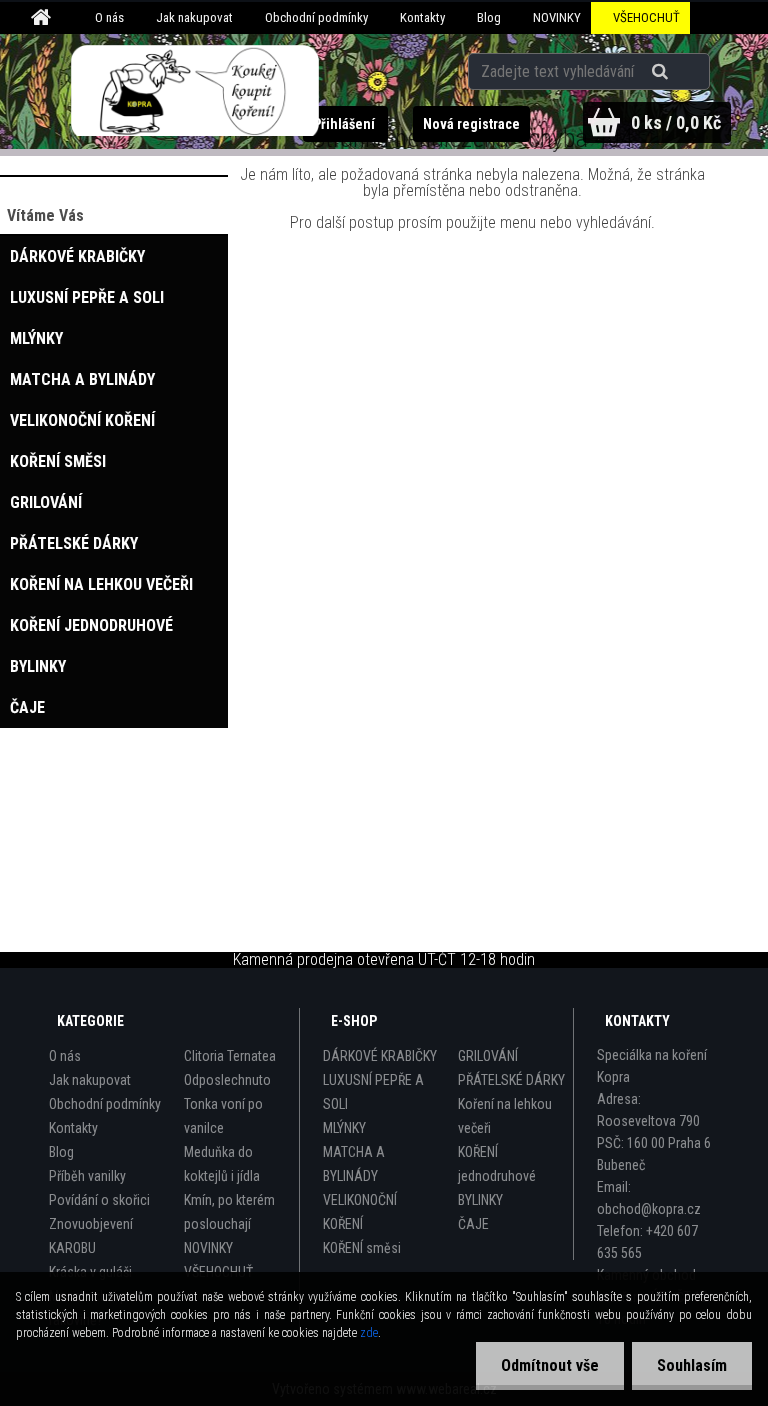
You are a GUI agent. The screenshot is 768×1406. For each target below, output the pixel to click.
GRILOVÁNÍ (488, 1056)
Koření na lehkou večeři (505, 1116)
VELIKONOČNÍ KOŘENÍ (360, 1212)
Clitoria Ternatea (230, 1056)
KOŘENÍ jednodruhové (497, 1164)
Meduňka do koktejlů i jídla (222, 1164)
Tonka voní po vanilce (223, 1116)
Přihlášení (345, 124)
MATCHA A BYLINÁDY (354, 1164)
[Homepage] (44, 18)
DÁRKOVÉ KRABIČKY (380, 1056)
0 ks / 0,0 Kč (676, 122)
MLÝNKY (344, 1128)
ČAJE (473, 1224)
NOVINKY (557, 17)
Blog (489, 17)
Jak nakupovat (194, 17)
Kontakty (422, 17)
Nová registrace (471, 124)
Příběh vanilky (87, 1176)
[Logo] (195, 91)
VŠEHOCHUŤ (646, 17)
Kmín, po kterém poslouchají (229, 1212)
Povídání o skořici (99, 1200)
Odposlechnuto (227, 1080)
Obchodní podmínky (316, 17)
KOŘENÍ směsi (362, 1248)
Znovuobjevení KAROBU (91, 1236)
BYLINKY (480, 1200)
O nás (109, 17)
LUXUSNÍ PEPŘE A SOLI (373, 1092)
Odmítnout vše (550, 1365)
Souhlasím (692, 1365)
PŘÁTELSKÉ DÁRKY (511, 1080)
